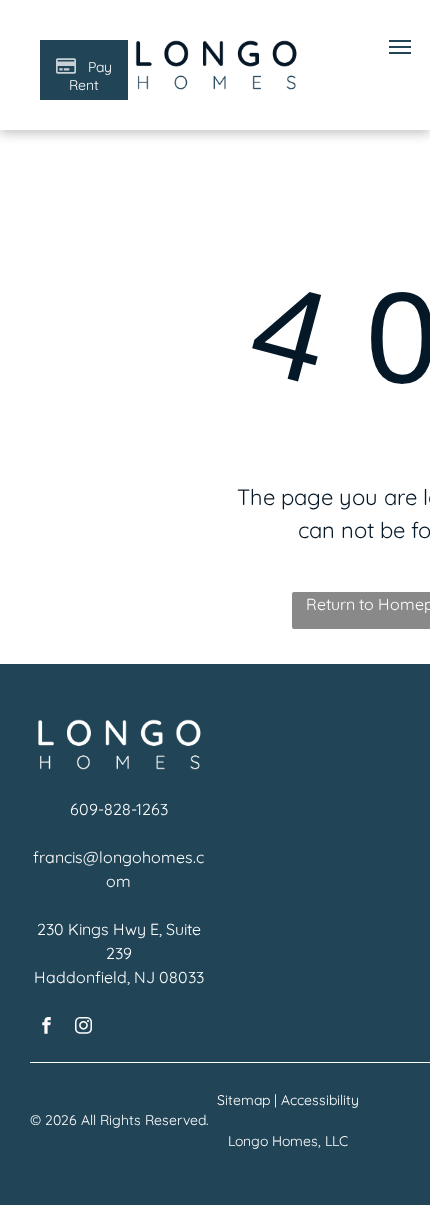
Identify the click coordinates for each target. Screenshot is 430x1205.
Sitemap (243, 1100)
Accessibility (320, 1100)
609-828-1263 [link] (119, 809)
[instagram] (83, 1028)
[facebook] (46, 1028)
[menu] (400, 47)
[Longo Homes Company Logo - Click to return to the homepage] (215, 47)
